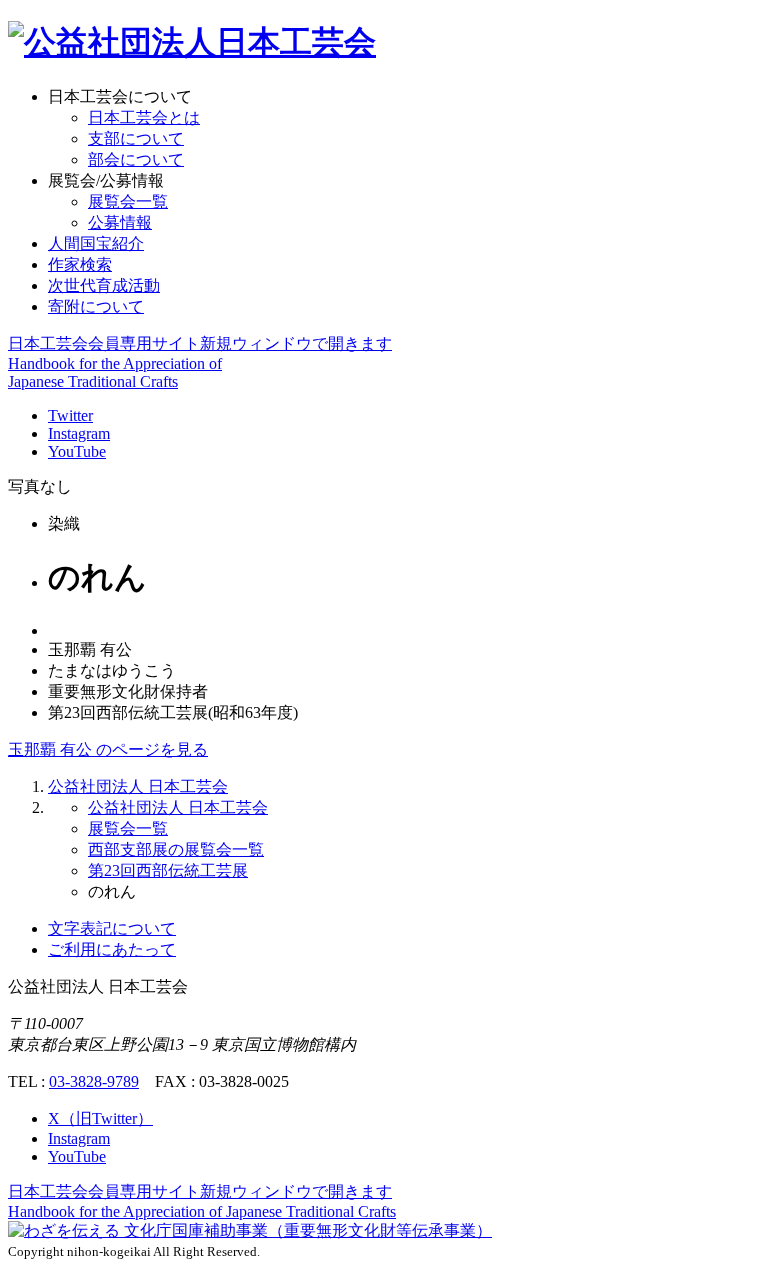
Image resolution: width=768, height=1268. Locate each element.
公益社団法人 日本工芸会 (138, 786)
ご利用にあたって (112, 949)
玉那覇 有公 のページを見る (108, 749)
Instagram (79, 433)
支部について (136, 138)
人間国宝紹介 (96, 243)
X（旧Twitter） (100, 1118)
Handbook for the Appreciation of (202, 1211)
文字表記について (112, 928)
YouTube (77, 451)
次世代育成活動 (104, 285)
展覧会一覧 (128, 201)
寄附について (96, 306)
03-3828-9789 (94, 1081)
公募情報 (120, 222)
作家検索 (80, 264)
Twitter (70, 415)
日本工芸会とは (144, 117)
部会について (136, 159)
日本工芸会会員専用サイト (200, 343)
